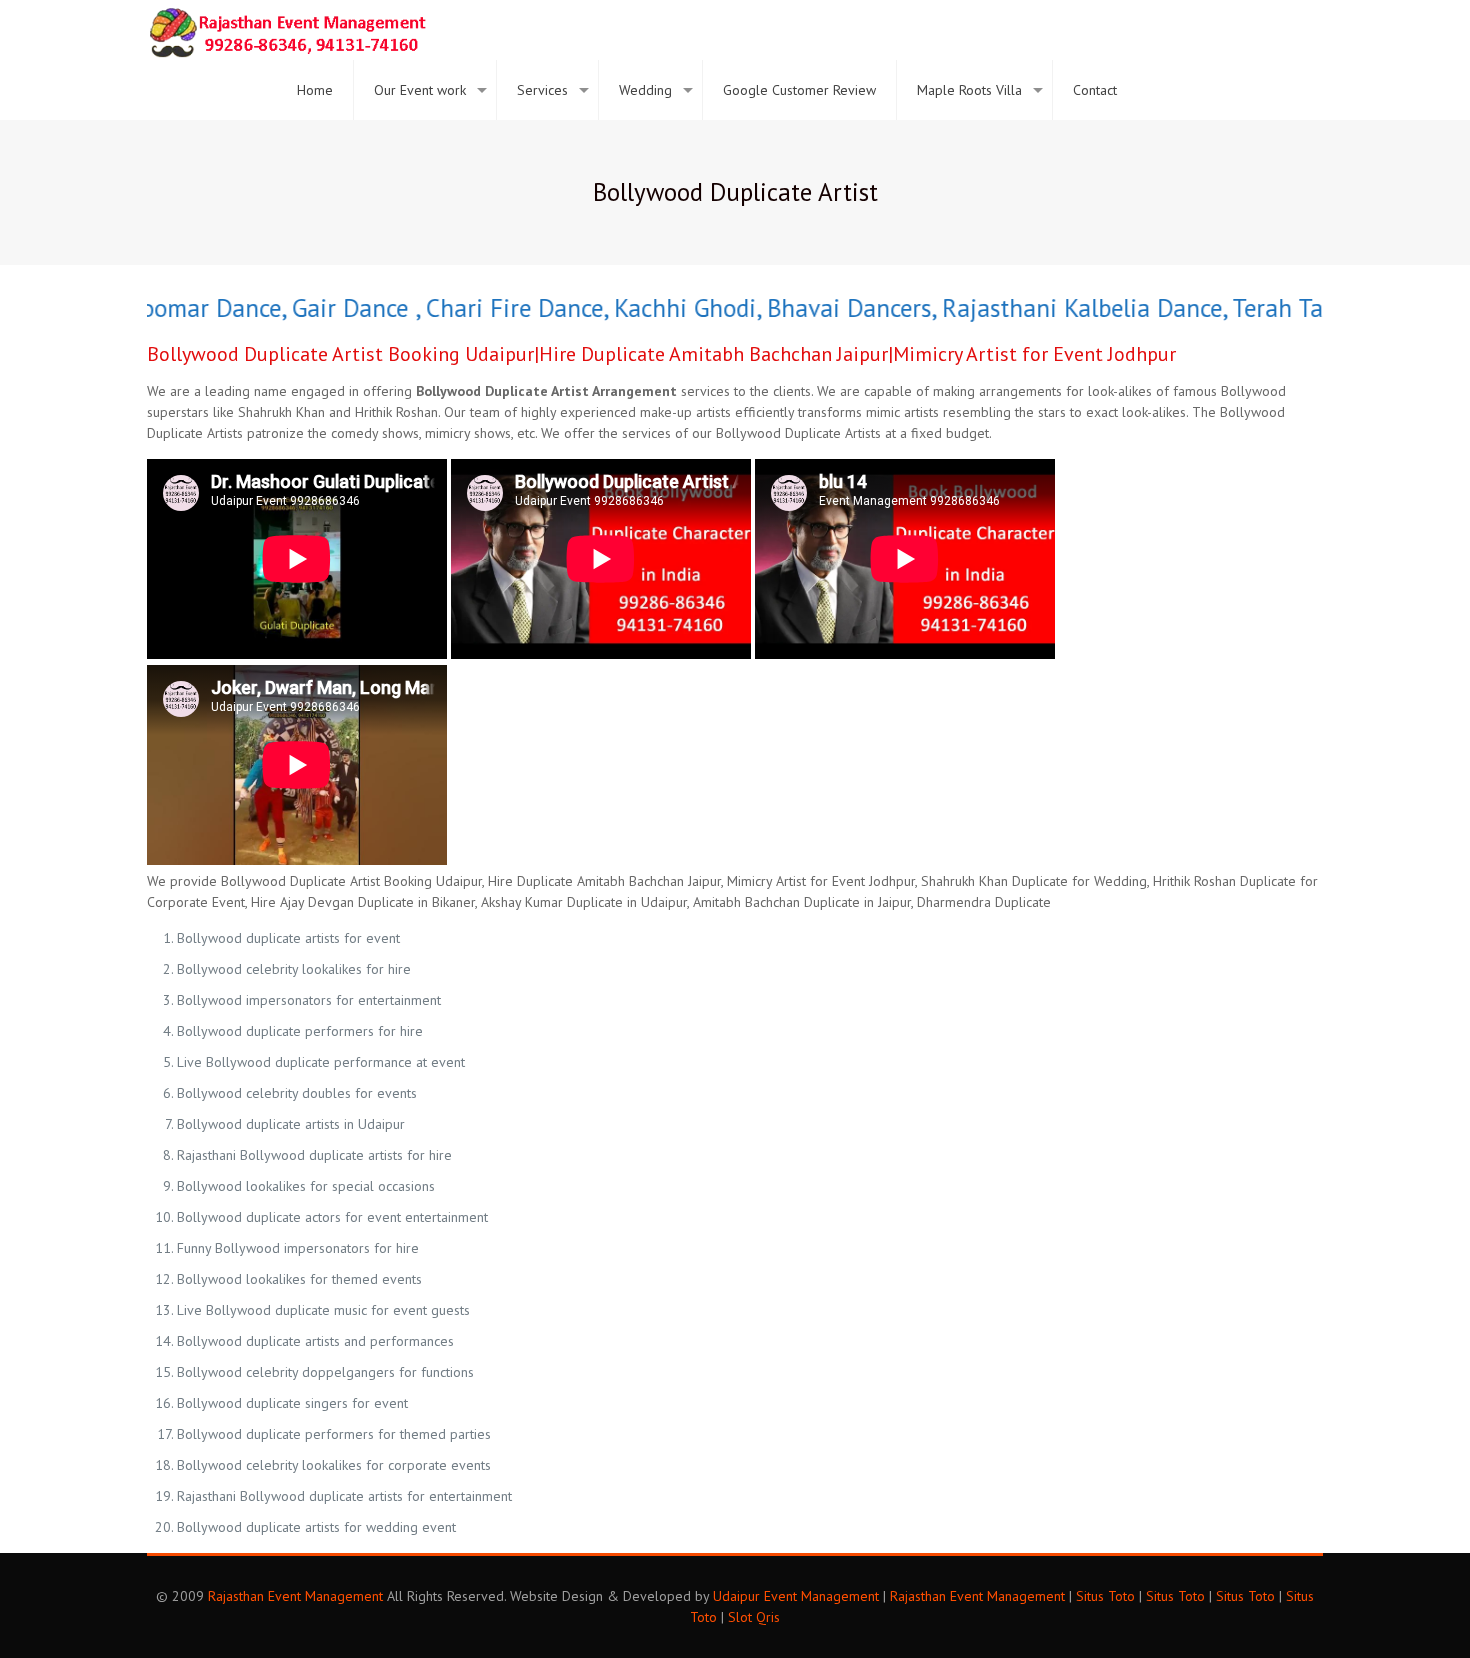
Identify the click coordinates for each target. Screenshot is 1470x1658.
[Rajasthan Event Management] (287, 30)
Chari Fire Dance (485, 308)
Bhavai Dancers (820, 308)
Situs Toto (1105, 1596)
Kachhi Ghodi (656, 308)
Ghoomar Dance (167, 308)
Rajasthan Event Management (295, 1596)
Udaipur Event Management (796, 1596)
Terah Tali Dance (1291, 308)
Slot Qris (754, 1617)
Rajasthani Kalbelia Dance (1049, 308)
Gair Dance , (326, 308)
